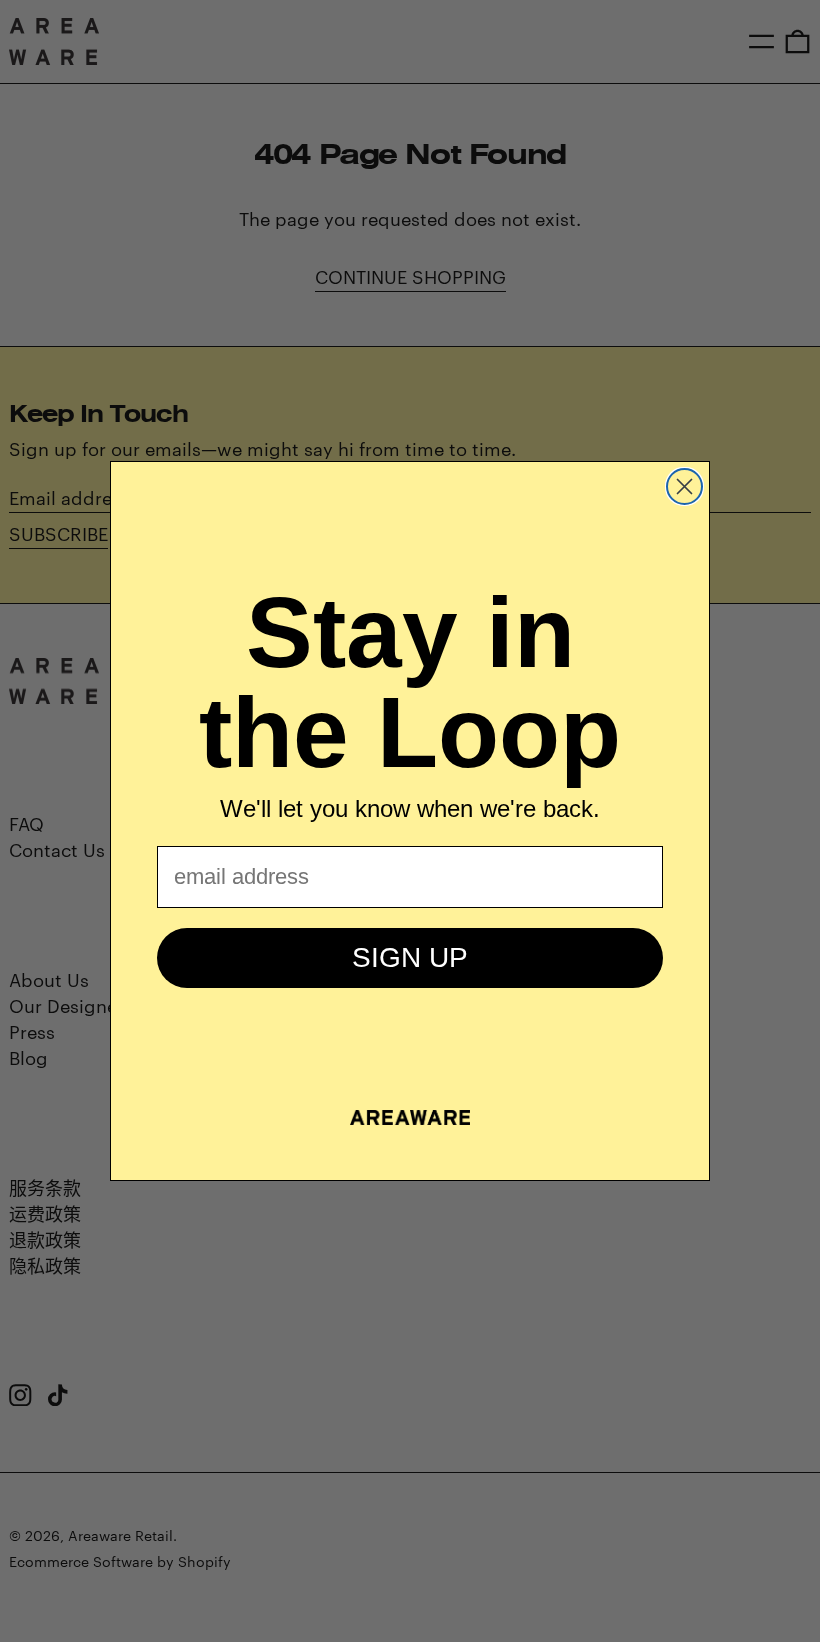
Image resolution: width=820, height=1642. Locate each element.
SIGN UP (410, 957)
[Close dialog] (684, 486)
